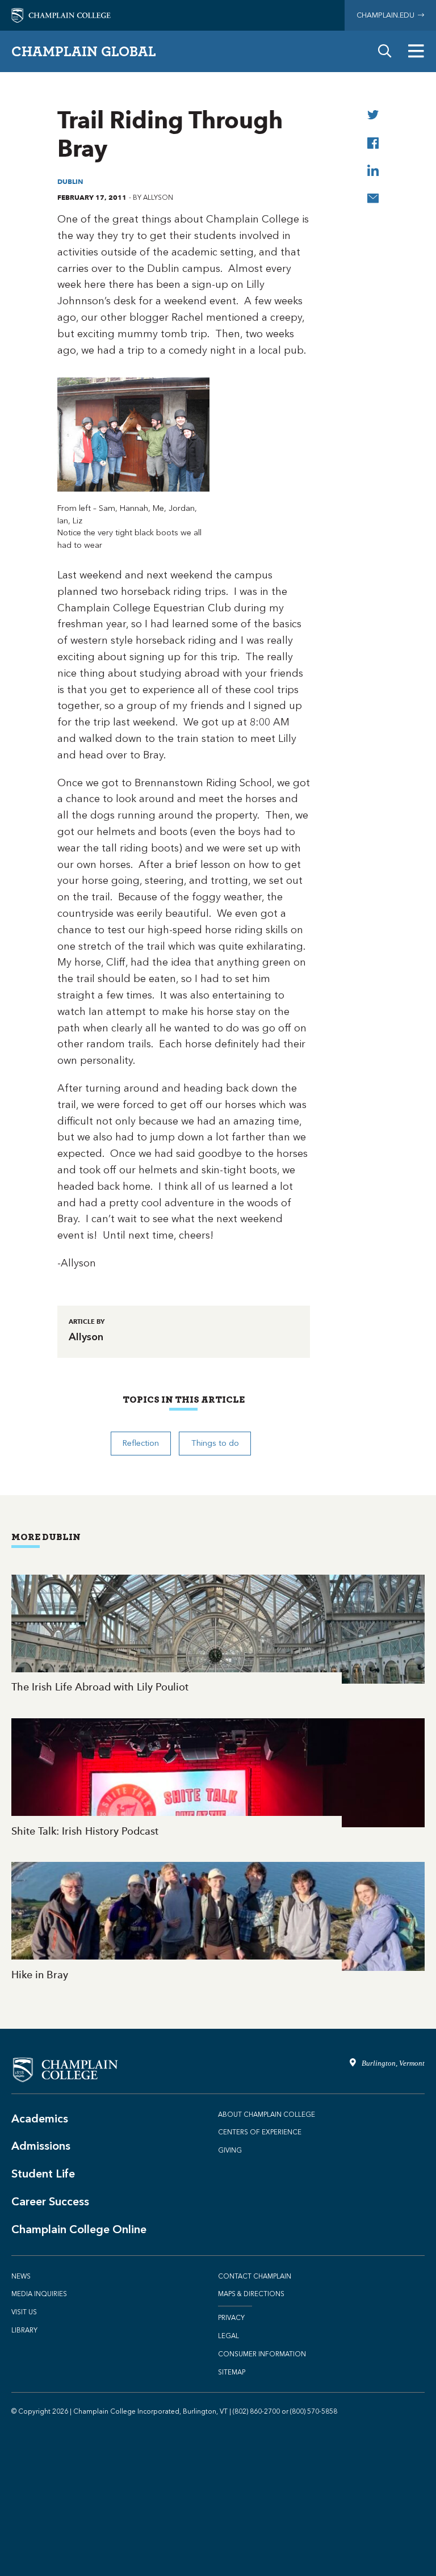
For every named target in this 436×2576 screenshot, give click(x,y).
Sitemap (232, 2372)
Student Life (43, 2174)
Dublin (70, 181)
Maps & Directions (251, 2294)
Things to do (215, 1443)
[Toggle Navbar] (416, 51)
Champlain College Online (79, 2229)
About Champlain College (267, 2114)
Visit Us (24, 2312)
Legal (229, 2336)
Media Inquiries (39, 2294)
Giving (230, 2150)
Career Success (50, 2201)
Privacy (231, 2318)
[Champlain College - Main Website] (61, 14)
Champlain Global (84, 51)
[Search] (385, 51)
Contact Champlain (255, 2276)
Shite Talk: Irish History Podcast (218, 1779)
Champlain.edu (387, 15)
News (21, 2276)
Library (24, 2330)
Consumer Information (262, 2354)
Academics (40, 2118)
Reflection (141, 1443)
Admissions (41, 2146)
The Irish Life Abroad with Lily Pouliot (218, 1635)
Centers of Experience (260, 2132)
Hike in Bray (218, 1922)
